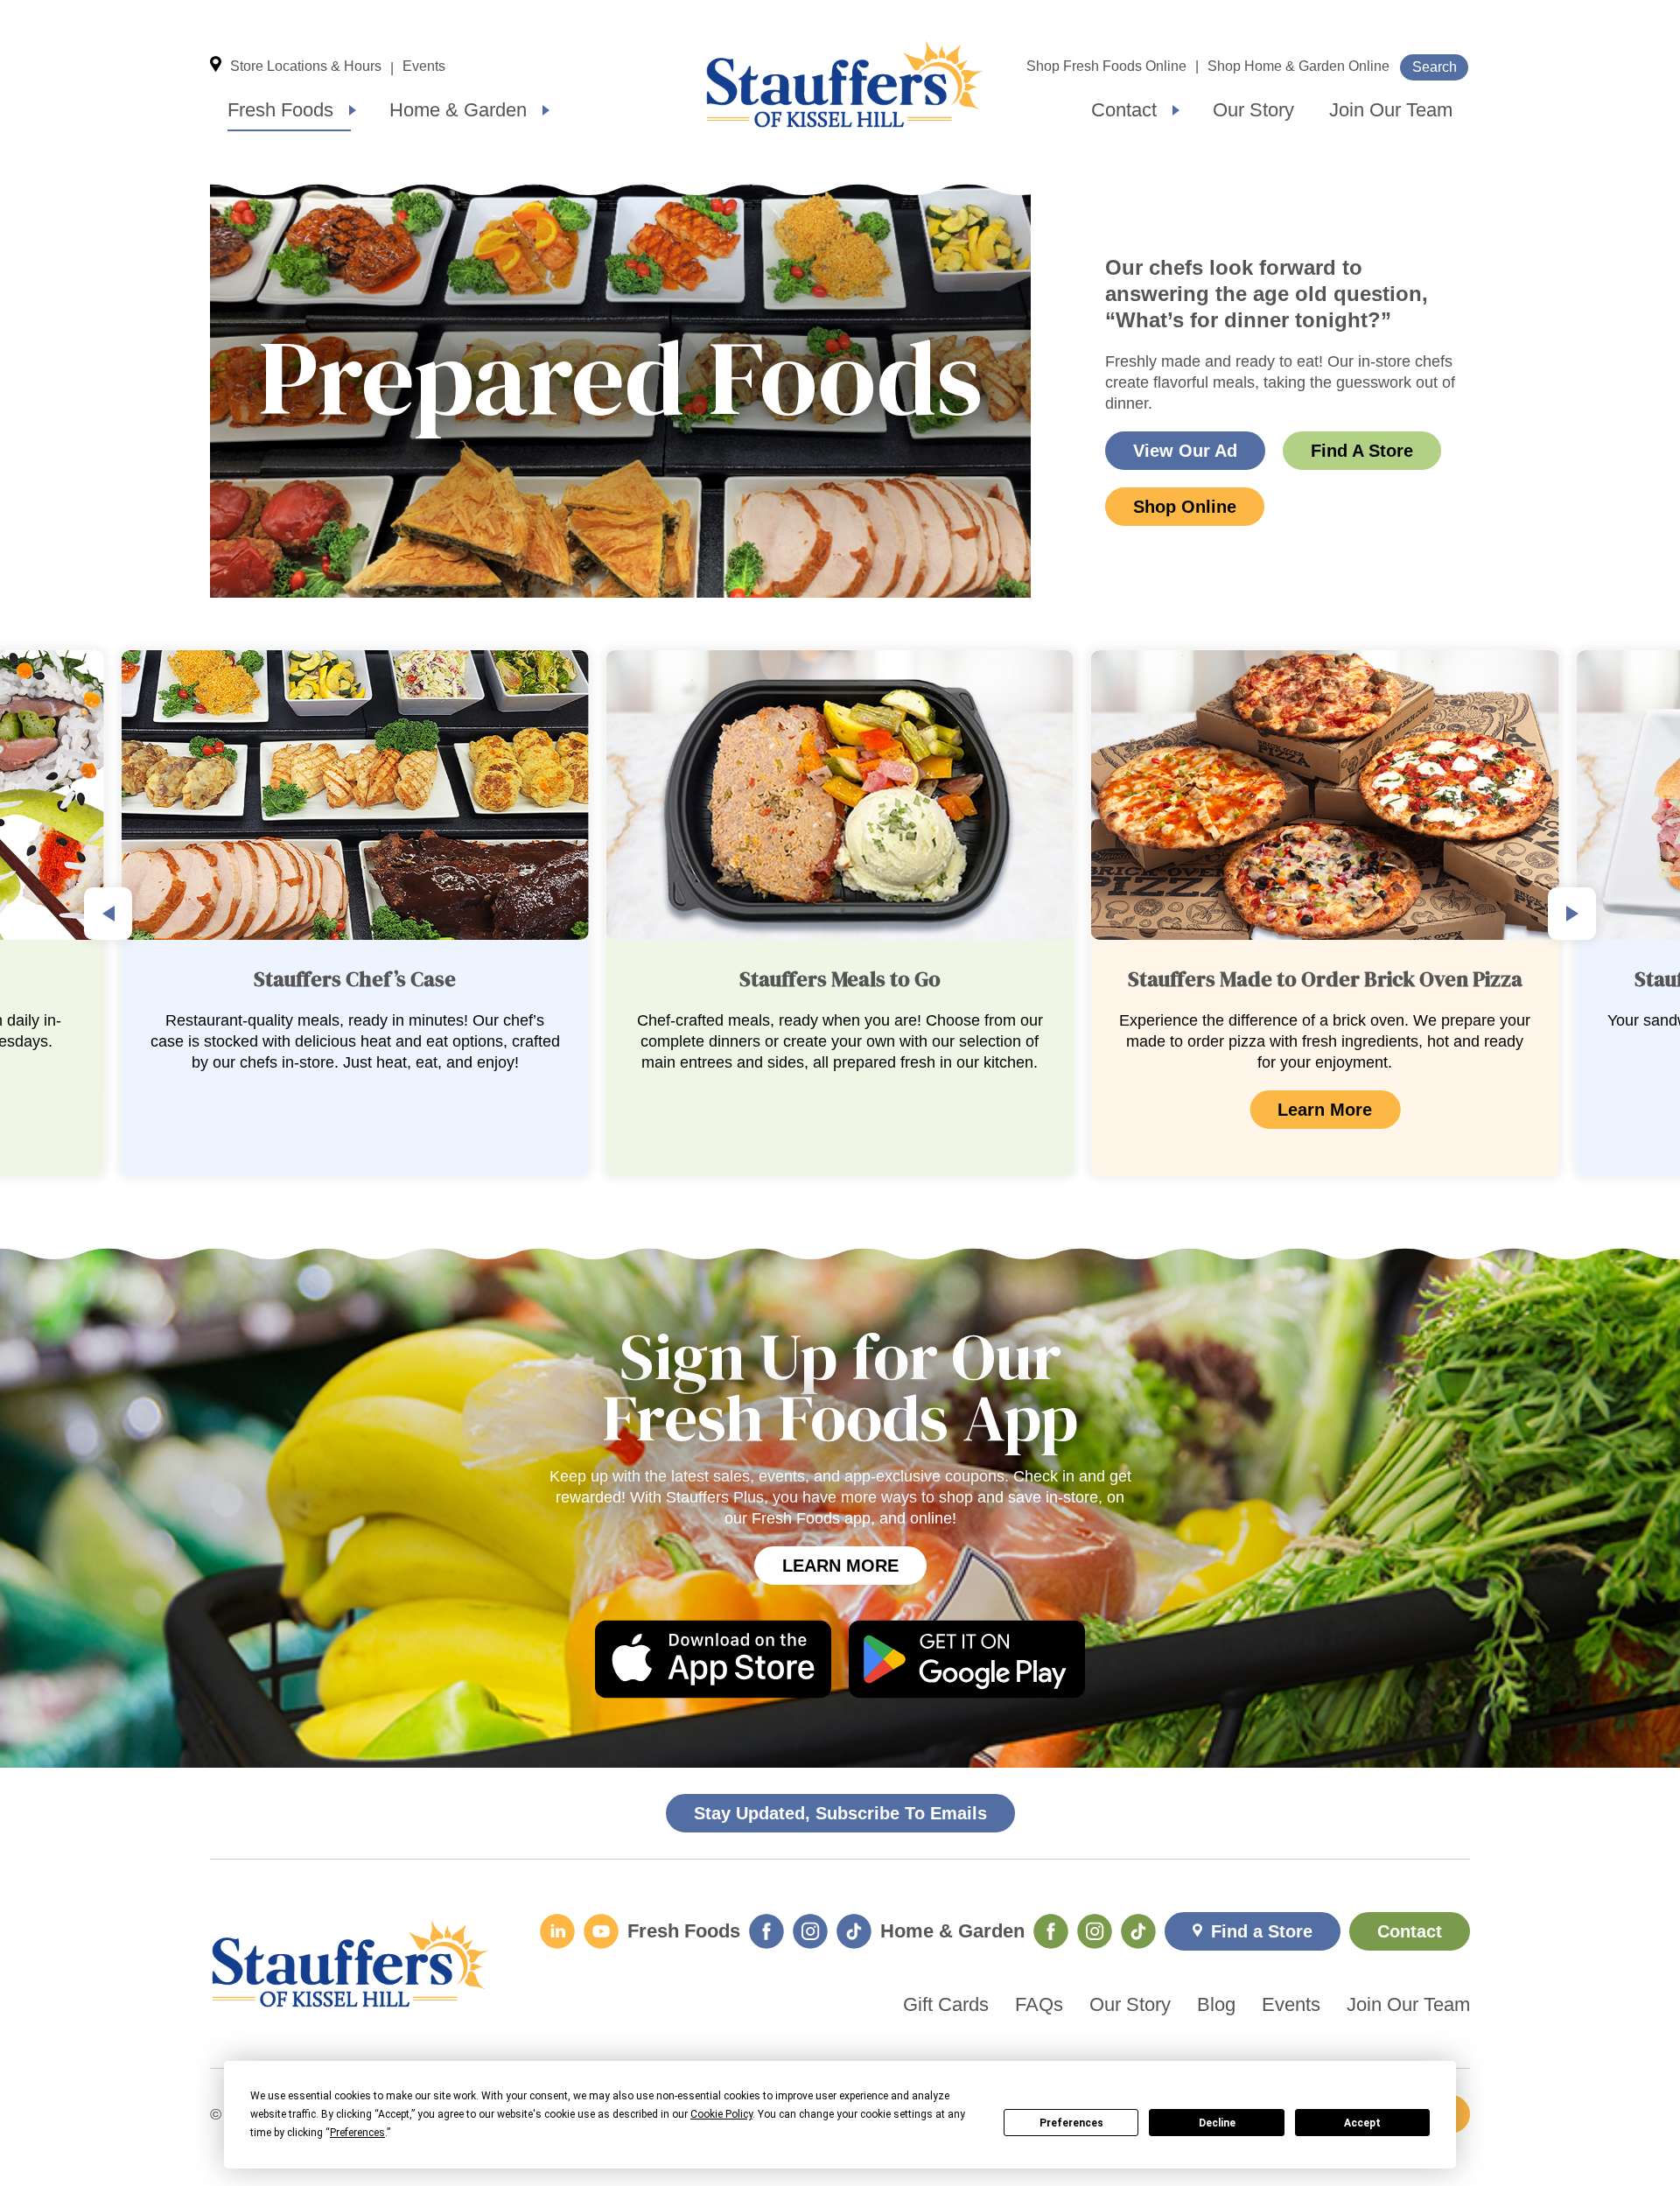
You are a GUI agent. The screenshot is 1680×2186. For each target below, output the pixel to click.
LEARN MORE (840, 1566)
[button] (108, 914)
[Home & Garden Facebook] (1051, 1931)
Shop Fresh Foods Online (1106, 66)
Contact (1124, 110)
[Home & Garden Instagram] (1095, 1931)
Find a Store (1262, 1931)
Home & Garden (458, 110)
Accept (1362, 2123)
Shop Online (1185, 507)
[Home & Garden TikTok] (1138, 1931)
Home (844, 84)
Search (1435, 67)
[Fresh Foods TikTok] (854, 1931)
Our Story (1253, 110)
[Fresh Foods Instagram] (810, 1931)
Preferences (1071, 2123)
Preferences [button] (357, 2133)
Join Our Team (1391, 110)
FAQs (1039, 2005)
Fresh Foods (280, 110)
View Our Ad (1185, 451)
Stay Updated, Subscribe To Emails (840, 1813)
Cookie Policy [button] (721, 2114)
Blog (1216, 2005)
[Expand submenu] (353, 110)
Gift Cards (946, 2005)
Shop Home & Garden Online (1298, 66)
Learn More (840, 1110)
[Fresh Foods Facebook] (766, 1931)
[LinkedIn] (557, 1931)
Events (424, 66)
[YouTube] (601, 1931)
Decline (1217, 2123)
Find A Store (1362, 451)
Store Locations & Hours (306, 66)
